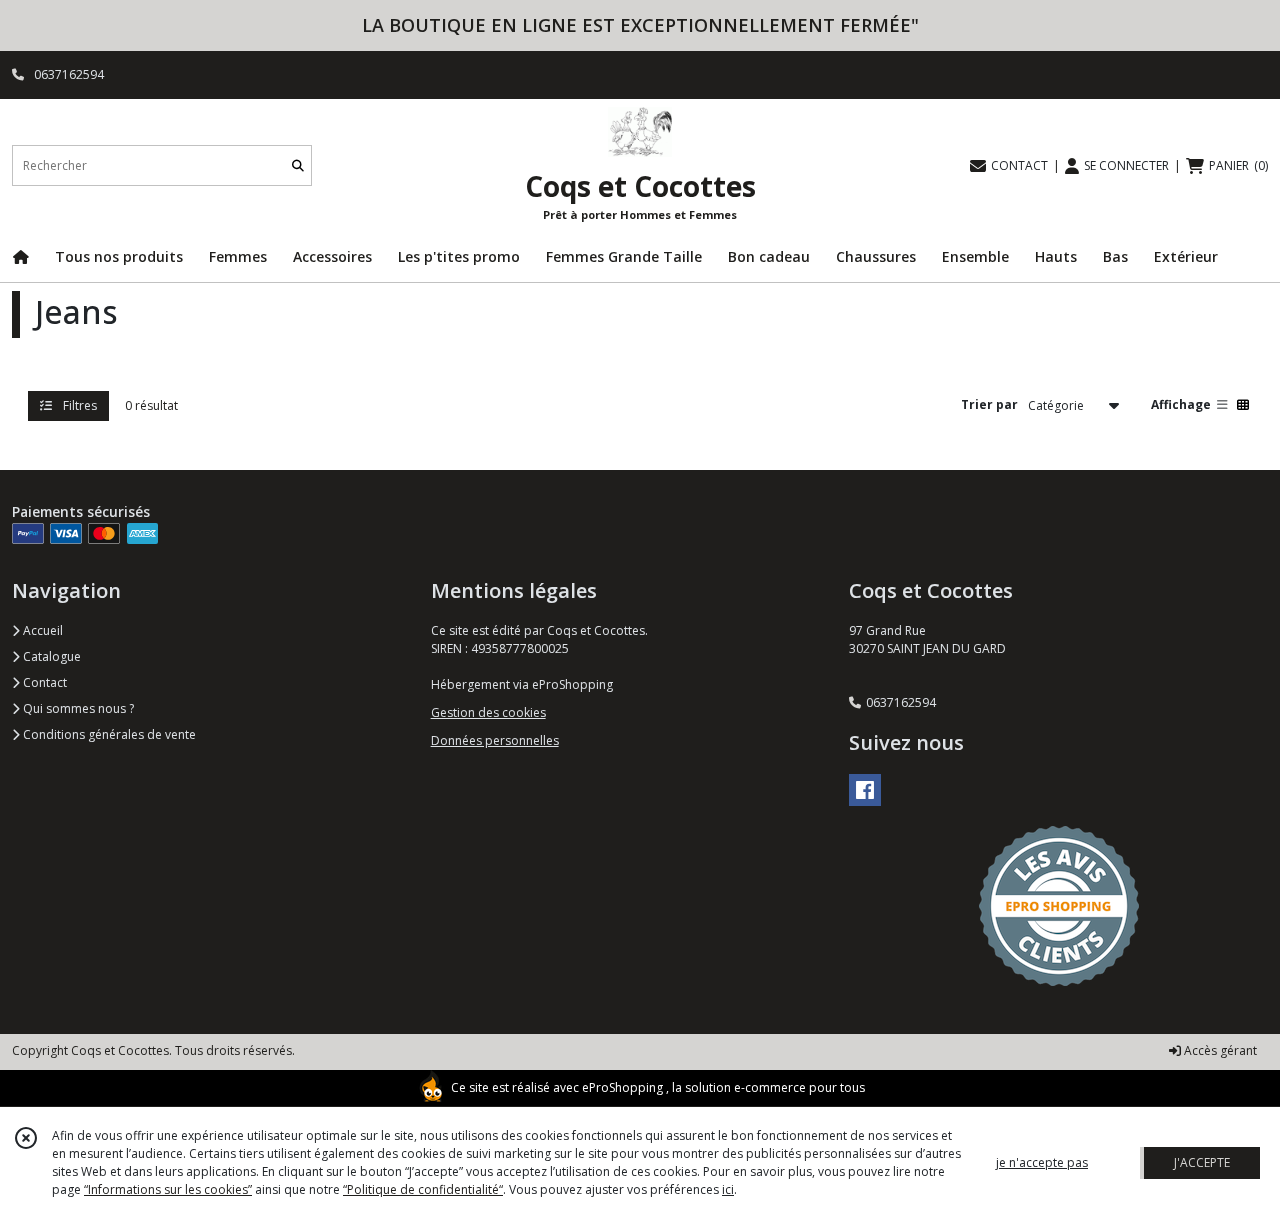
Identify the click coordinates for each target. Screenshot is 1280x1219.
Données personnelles (495, 740)
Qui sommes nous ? (77, 708)
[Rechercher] (298, 165)
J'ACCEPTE (1202, 1162)
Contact (43, 682)
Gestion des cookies (488, 712)
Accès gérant (1219, 1050)
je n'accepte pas (1042, 1162)
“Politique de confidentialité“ (423, 1189)
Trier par (989, 404)
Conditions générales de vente (108, 734)
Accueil (41, 630)
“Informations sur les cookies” (168, 1189)
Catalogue (50, 656)
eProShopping (622, 1087)
